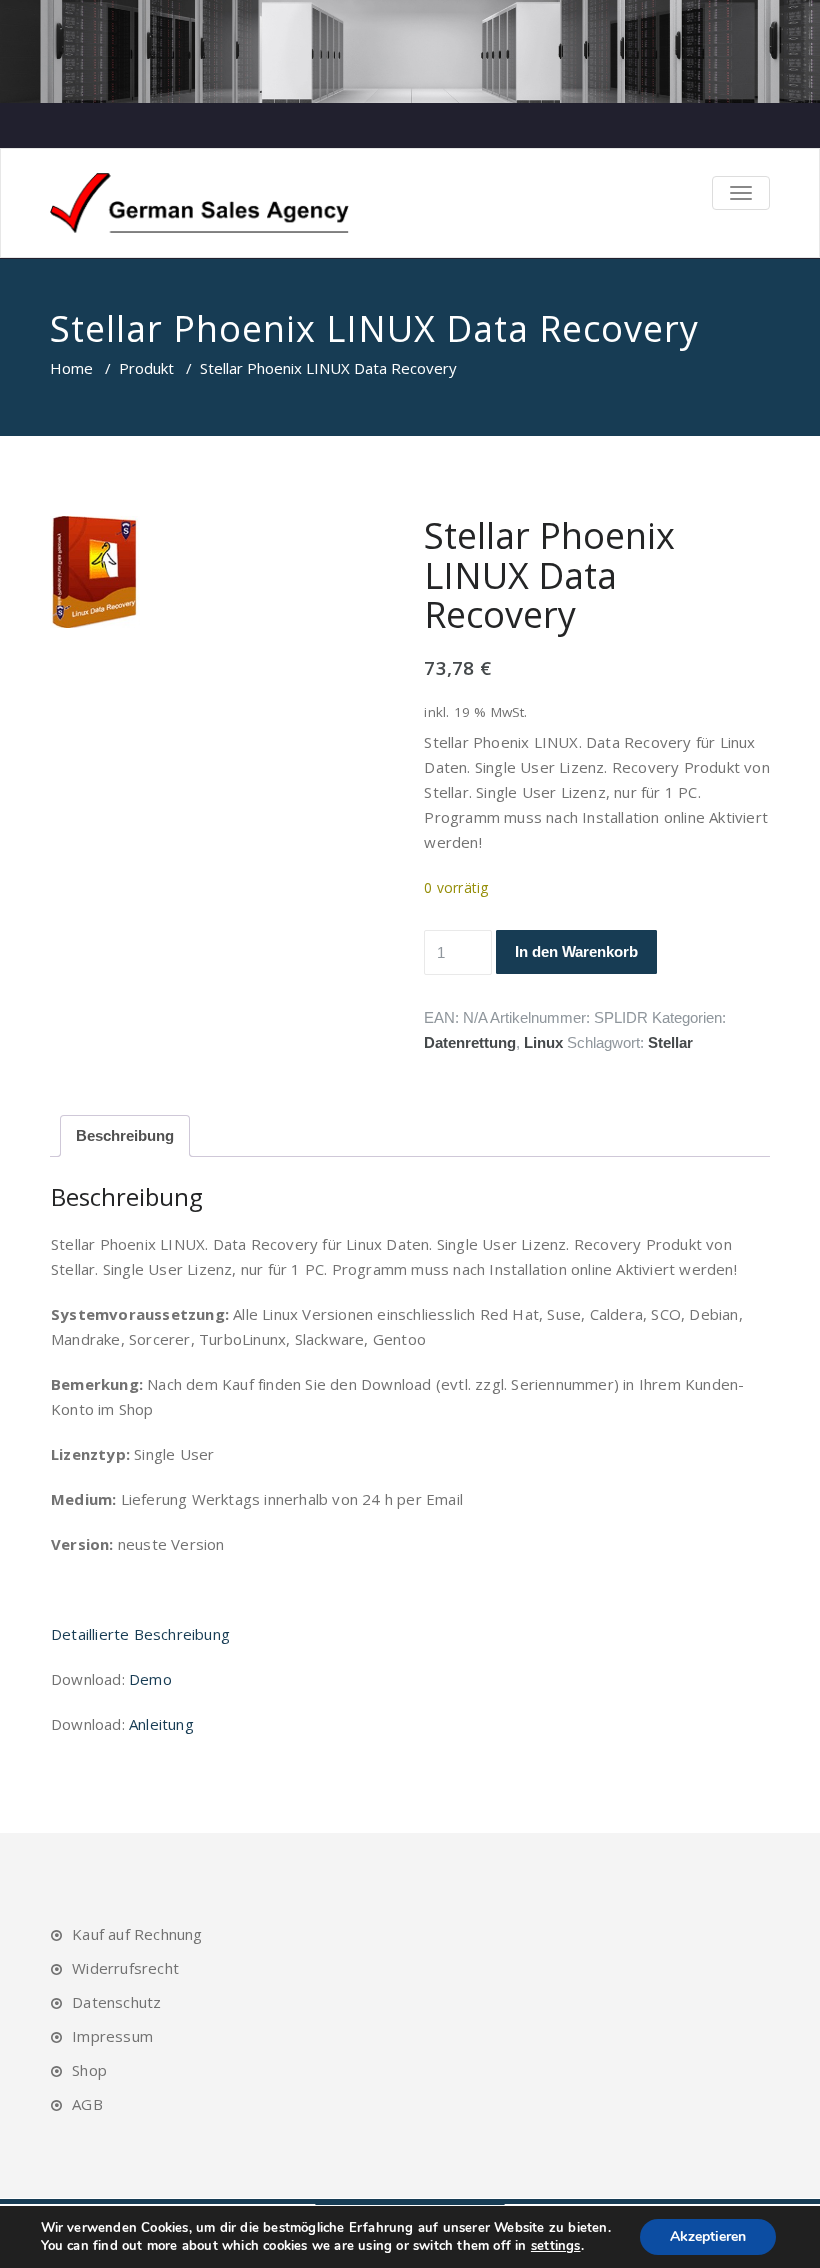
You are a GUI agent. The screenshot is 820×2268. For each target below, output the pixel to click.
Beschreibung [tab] (125, 1135)
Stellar (670, 1042)
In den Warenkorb (576, 951)
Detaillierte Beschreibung (140, 1634)
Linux (543, 1042)
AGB (87, 2104)
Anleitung (161, 1724)
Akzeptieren (708, 2236)
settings (556, 2246)
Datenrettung (470, 1042)
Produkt (146, 368)
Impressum (112, 2036)
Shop (89, 2070)
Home (71, 368)
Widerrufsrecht (125, 1968)
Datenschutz (116, 2002)
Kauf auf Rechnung (137, 1934)
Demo (150, 1679)
